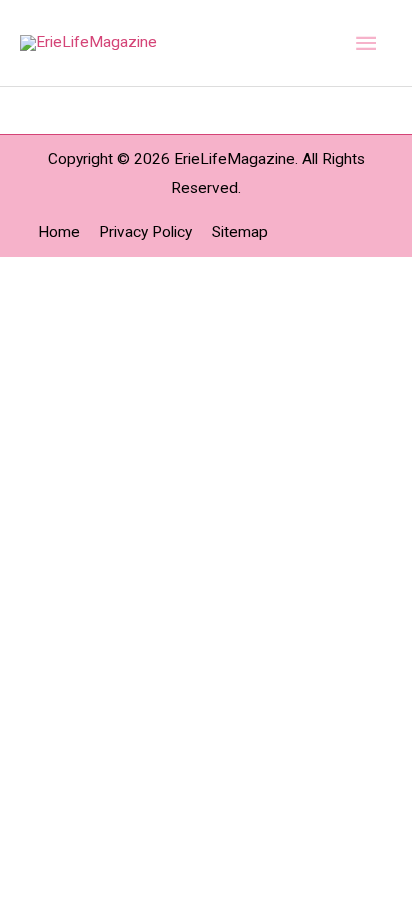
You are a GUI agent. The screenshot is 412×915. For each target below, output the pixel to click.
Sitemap (240, 232)
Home (59, 232)
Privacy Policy (145, 232)
